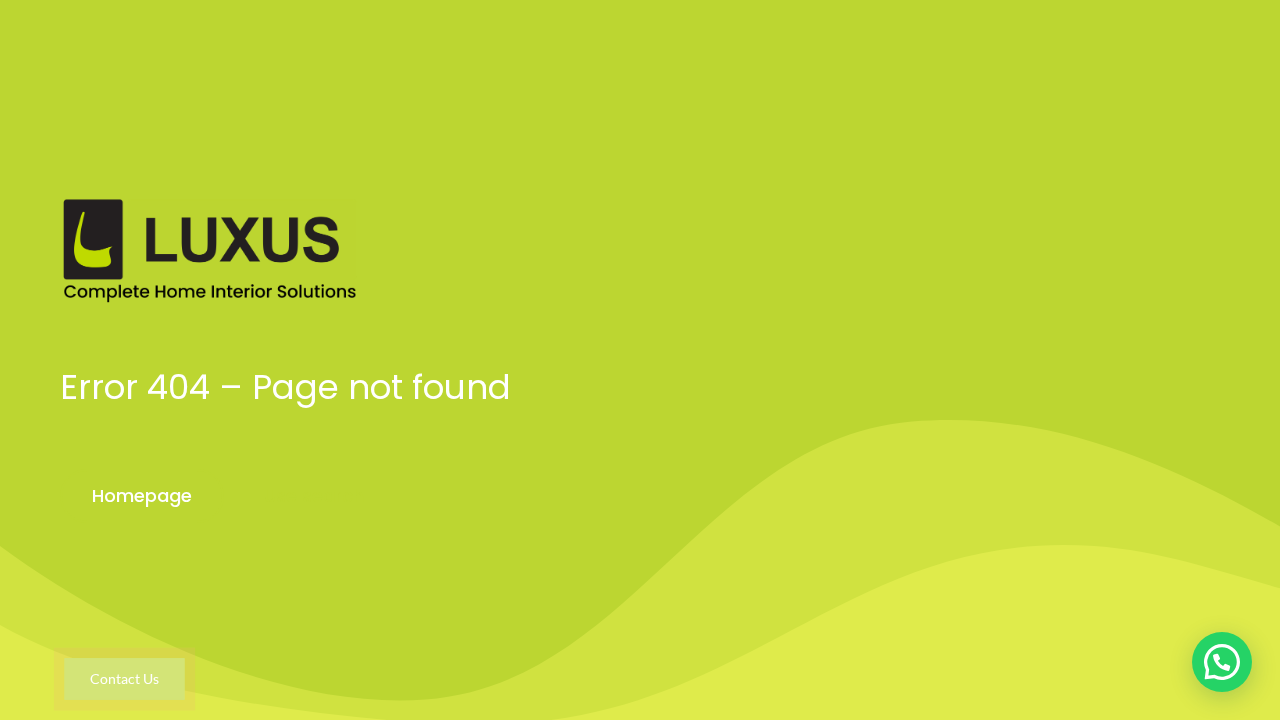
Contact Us (124, 678)
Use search (314, 495)
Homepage (142, 495)
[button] (1222, 662)
